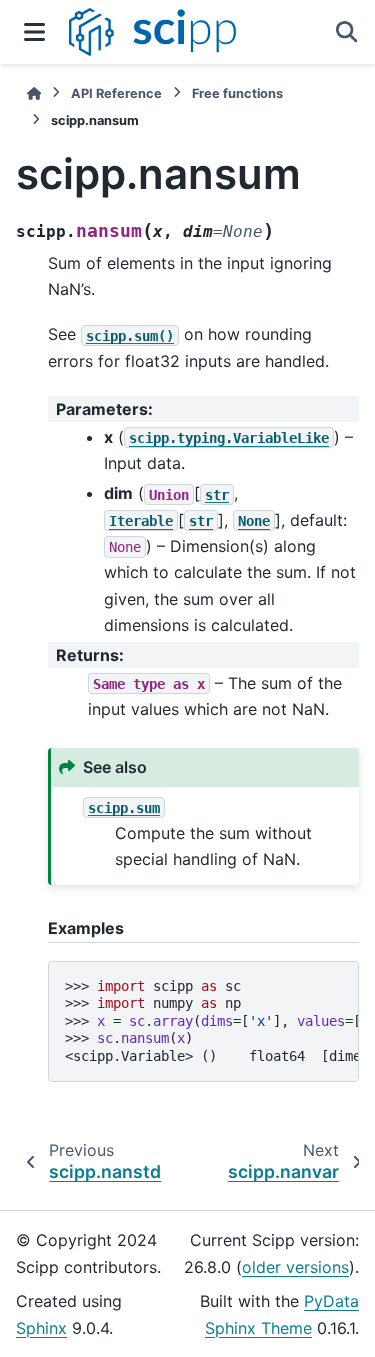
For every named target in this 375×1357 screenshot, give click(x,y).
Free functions (237, 93)
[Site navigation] (34, 32)
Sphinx (41, 1328)
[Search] (347, 32)
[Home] (34, 93)
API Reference (116, 93)
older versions (295, 1267)
